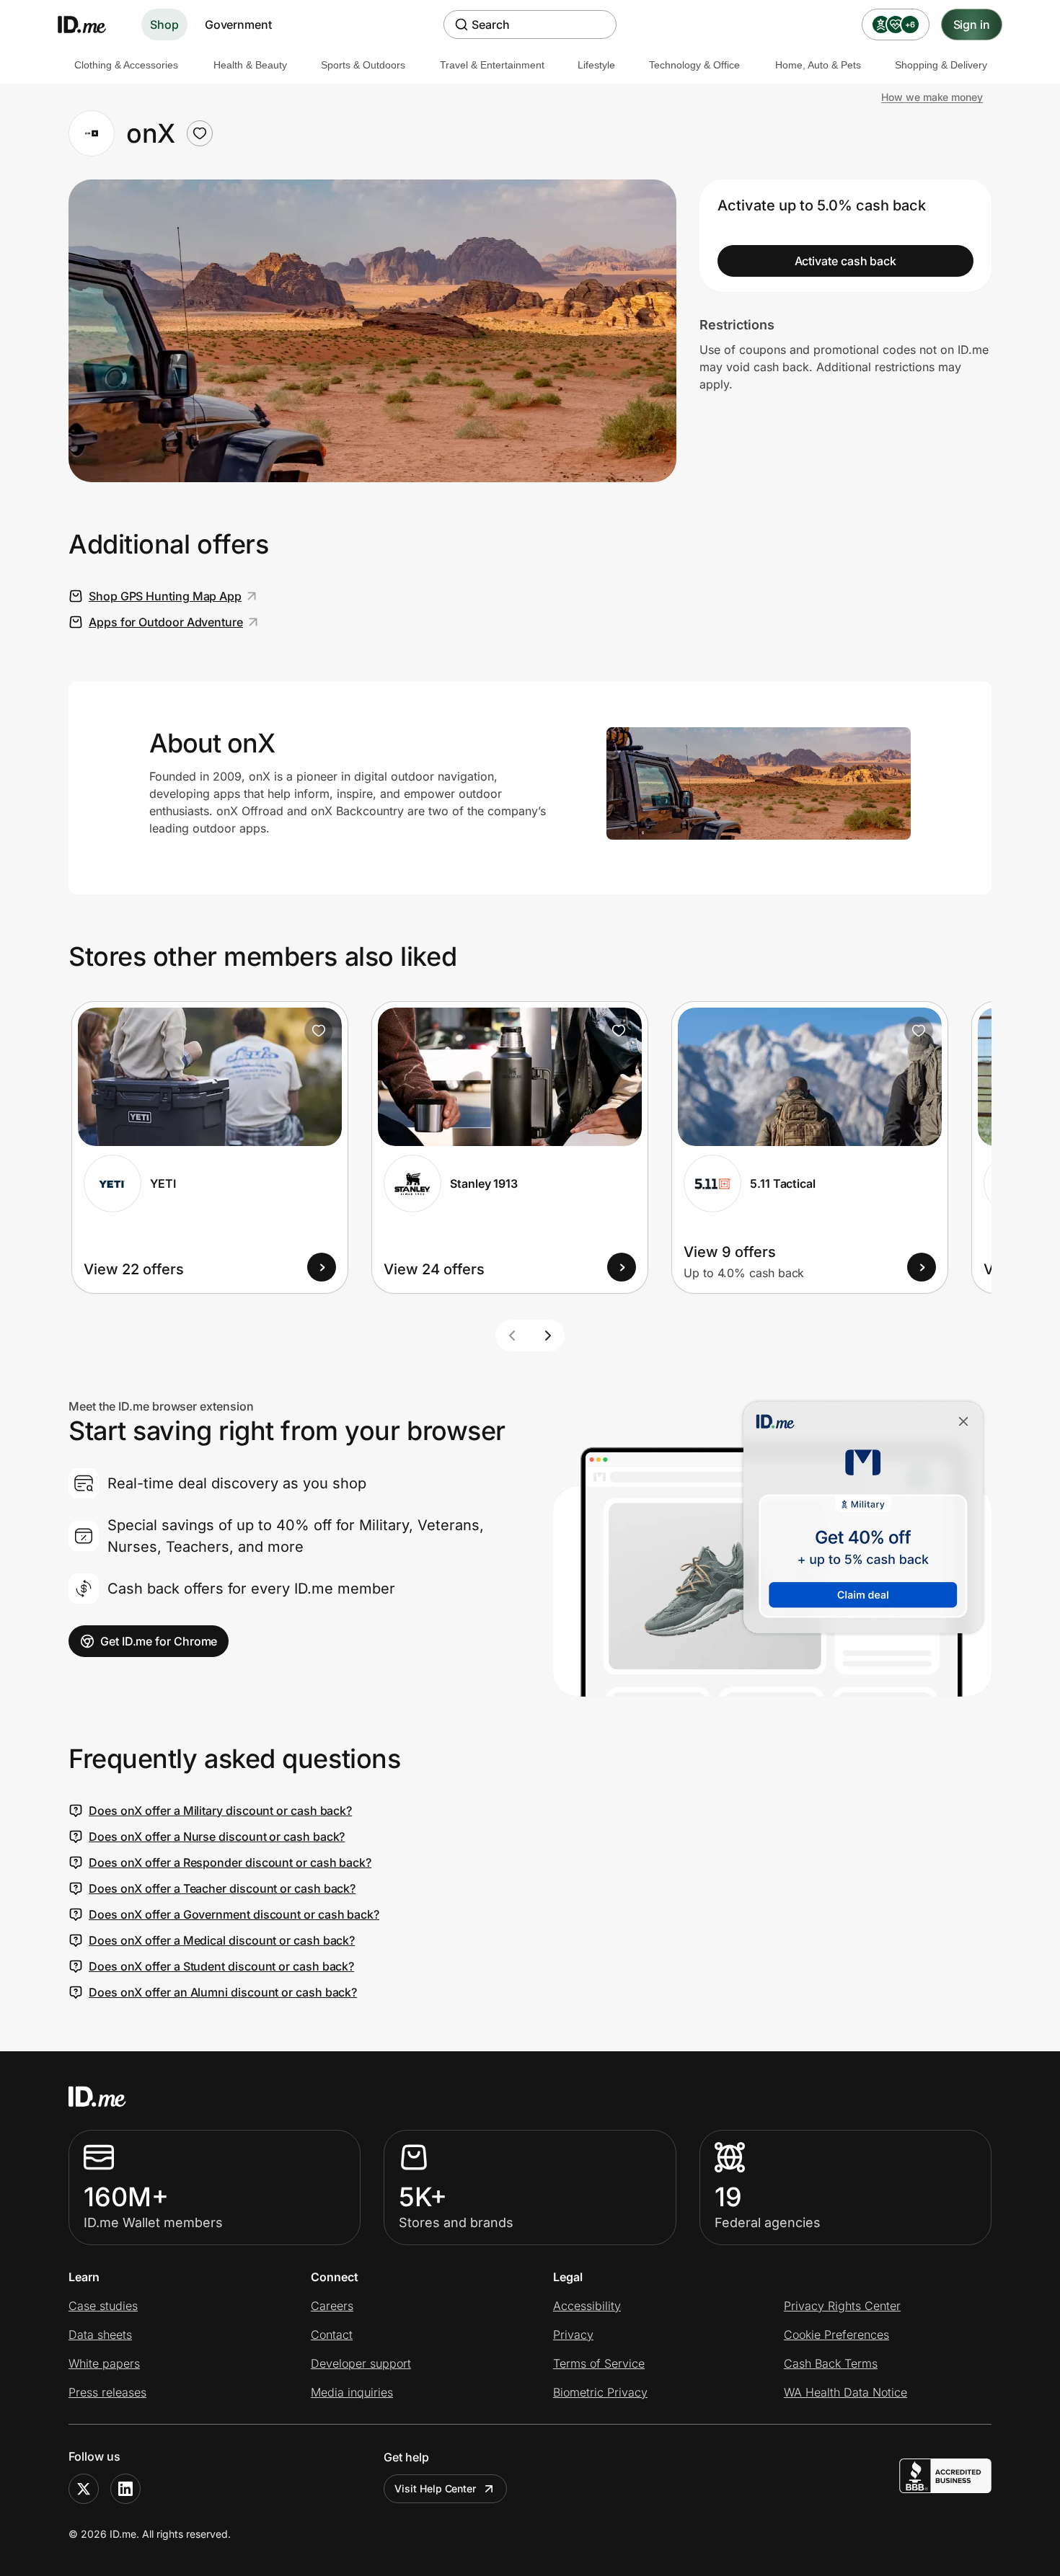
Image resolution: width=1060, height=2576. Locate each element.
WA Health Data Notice (845, 2392)
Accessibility (587, 2306)
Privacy (573, 2335)
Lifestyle (596, 65)
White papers (104, 2363)
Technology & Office (694, 65)
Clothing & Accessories (126, 65)
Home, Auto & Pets (818, 65)
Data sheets (100, 2335)
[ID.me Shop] (91, 25)
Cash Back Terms (831, 2363)
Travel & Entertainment (492, 65)
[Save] (319, 1031)
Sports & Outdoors (363, 65)
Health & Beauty (250, 65)
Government (238, 25)
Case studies (103, 2306)
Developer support (361, 2363)
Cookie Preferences (836, 2335)
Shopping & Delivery (941, 65)
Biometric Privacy (600, 2392)
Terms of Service (599, 2363)
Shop (164, 25)
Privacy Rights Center (842, 2306)
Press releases (107, 2392)
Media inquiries (352, 2392)
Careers (332, 2306)
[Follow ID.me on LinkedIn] (125, 2489)
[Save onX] (200, 133)
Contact (332, 2335)
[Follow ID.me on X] (84, 2489)
